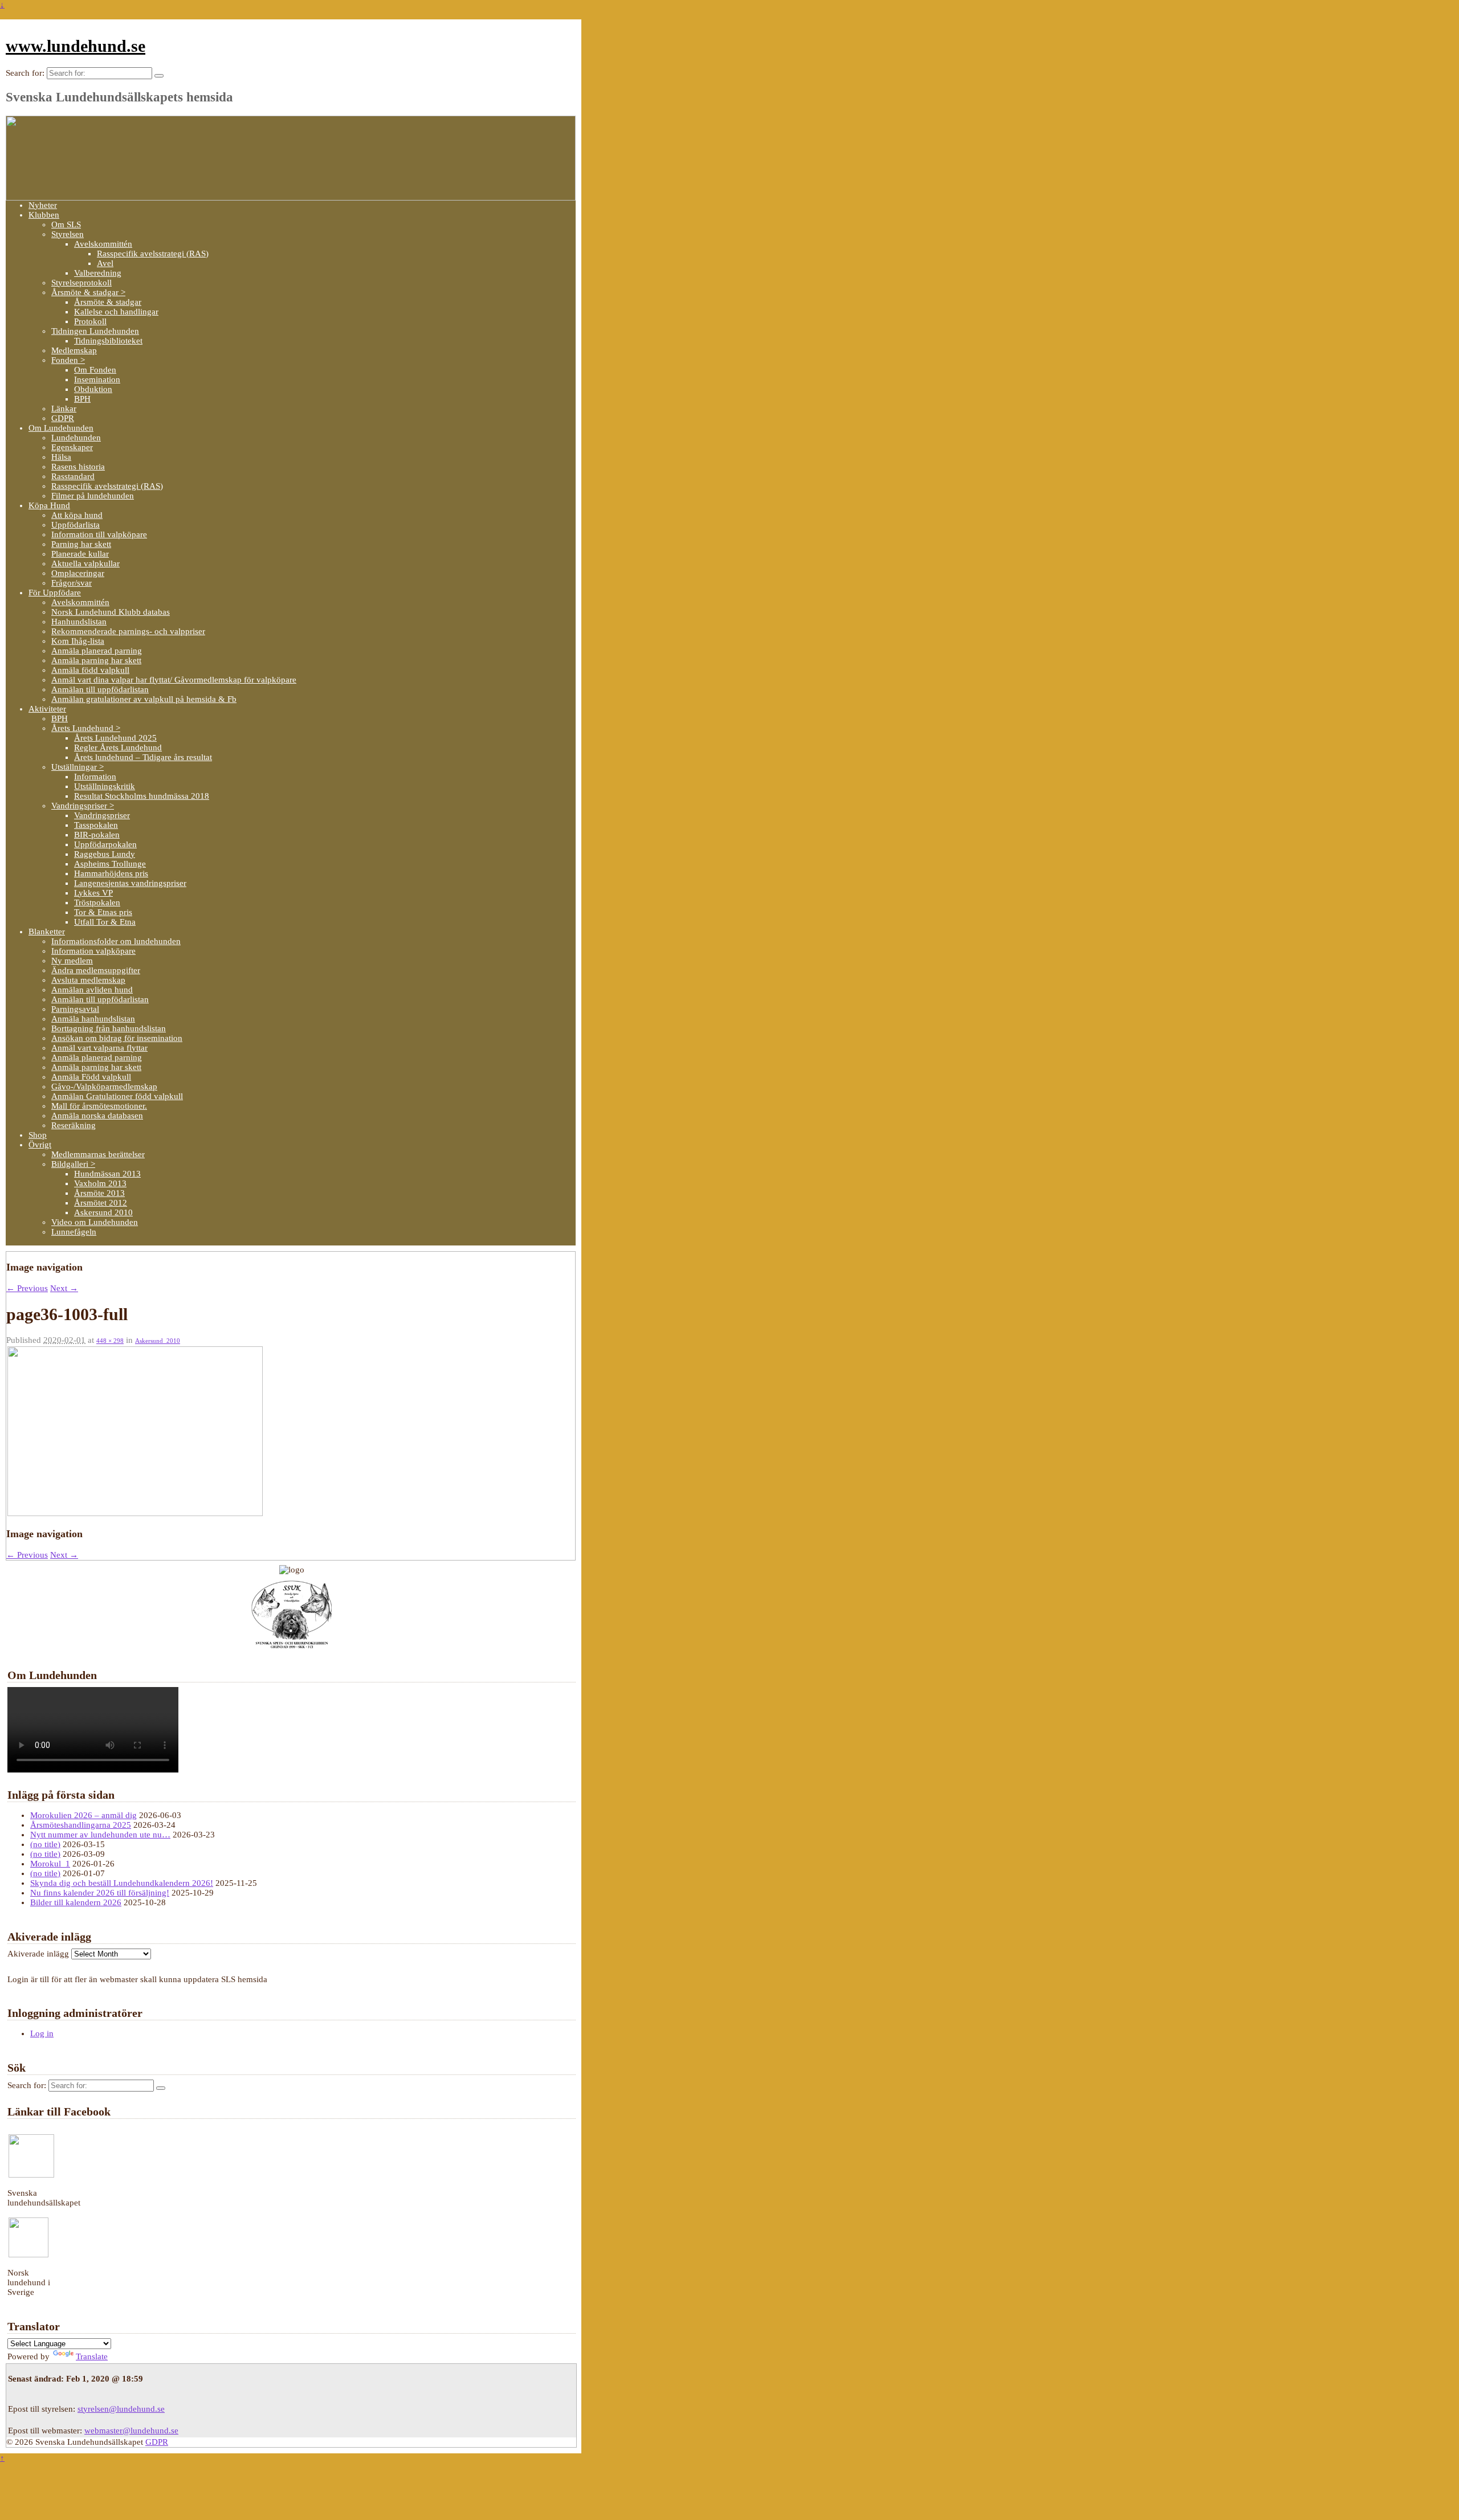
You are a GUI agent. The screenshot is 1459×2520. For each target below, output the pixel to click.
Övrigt (40, 1145)
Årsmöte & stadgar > (88, 292)
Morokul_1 (50, 1864)
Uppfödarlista (76, 525)
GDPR (63, 418)
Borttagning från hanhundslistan (109, 1028)
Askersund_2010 (158, 1341)
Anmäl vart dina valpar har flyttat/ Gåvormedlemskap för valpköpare (174, 680)
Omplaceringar (78, 573)
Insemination (97, 379)
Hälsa (61, 457)
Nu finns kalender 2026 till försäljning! (100, 1893)
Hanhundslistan (79, 622)
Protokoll (90, 321)
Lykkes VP (93, 893)
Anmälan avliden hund (92, 990)
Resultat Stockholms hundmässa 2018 (142, 796)
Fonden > (68, 360)
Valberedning (98, 273)
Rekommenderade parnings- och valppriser (128, 631)
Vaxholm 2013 (100, 1183)
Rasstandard (73, 476)
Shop (38, 1135)
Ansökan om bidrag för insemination (117, 1038)
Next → (64, 1288)
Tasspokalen (96, 825)
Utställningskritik (105, 786)
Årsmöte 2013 (99, 1193)
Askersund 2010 (103, 1212)
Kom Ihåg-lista (78, 641)
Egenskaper (72, 447)
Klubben (44, 215)
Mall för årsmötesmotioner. (99, 1106)
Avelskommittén (103, 244)
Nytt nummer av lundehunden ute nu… (100, 1835)
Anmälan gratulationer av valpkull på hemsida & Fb (144, 699)
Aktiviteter (47, 709)
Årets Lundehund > (86, 728)
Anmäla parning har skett (96, 660)
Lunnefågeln (74, 1232)
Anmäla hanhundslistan (93, 1019)
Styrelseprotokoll (81, 283)
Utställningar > (78, 767)
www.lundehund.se (76, 46)
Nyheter (43, 205)
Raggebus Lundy (105, 854)
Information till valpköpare (99, 534)
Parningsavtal (75, 1009)
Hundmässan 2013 (107, 1174)
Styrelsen (68, 234)
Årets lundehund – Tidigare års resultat (143, 757)
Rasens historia (78, 467)
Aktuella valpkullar (85, 563)
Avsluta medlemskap (88, 980)
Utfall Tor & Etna (105, 922)
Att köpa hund (77, 515)
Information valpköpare (93, 951)
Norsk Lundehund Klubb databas (111, 612)
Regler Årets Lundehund (118, 748)
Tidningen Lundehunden (95, 331)
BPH (82, 399)
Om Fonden (95, 370)
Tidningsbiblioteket (108, 341)
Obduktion (93, 389)
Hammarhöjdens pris (111, 873)
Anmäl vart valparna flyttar (99, 1048)
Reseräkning (74, 1125)
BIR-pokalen (97, 835)
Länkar (64, 409)
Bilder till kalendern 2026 (76, 1902)
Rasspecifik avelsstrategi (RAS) (153, 254)
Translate (92, 2356)
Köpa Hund (49, 505)
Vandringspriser (102, 815)
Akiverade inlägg (38, 1954)
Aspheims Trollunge (110, 864)
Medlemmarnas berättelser (98, 1154)
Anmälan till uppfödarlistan (100, 689)
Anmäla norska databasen (97, 1116)
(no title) (45, 1844)
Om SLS (66, 224)
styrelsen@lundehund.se (121, 2409)
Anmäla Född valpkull (91, 1077)
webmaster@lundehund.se (131, 2431)
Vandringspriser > (83, 806)
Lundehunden (76, 438)
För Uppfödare (55, 593)
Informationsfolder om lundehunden (116, 941)
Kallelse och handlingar (116, 312)
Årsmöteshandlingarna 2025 (81, 1825)
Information (95, 777)
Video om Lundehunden (95, 1222)
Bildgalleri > (73, 1164)
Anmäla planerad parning (97, 651)
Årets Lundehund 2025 (115, 738)
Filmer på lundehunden (93, 496)
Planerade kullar (80, 554)
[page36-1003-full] (135, 1513)
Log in (42, 2033)
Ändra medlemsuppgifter (96, 970)
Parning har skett (81, 544)
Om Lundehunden (61, 428)
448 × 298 (110, 1341)
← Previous (27, 1288)
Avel (105, 263)
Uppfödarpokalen (105, 844)
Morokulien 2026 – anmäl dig (83, 1815)
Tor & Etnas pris (103, 912)
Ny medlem (72, 961)
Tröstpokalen (97, 902)
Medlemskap (74, 350)
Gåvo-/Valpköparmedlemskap (104, 1087)
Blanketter (47, 932)
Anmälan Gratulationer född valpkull (117, 1096)
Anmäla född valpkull (90, 670)
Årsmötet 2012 (101, 1203)
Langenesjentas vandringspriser (130, 883)
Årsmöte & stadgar (108, 302)
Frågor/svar (72, 583)
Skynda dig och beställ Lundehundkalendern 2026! (122, 1883)
